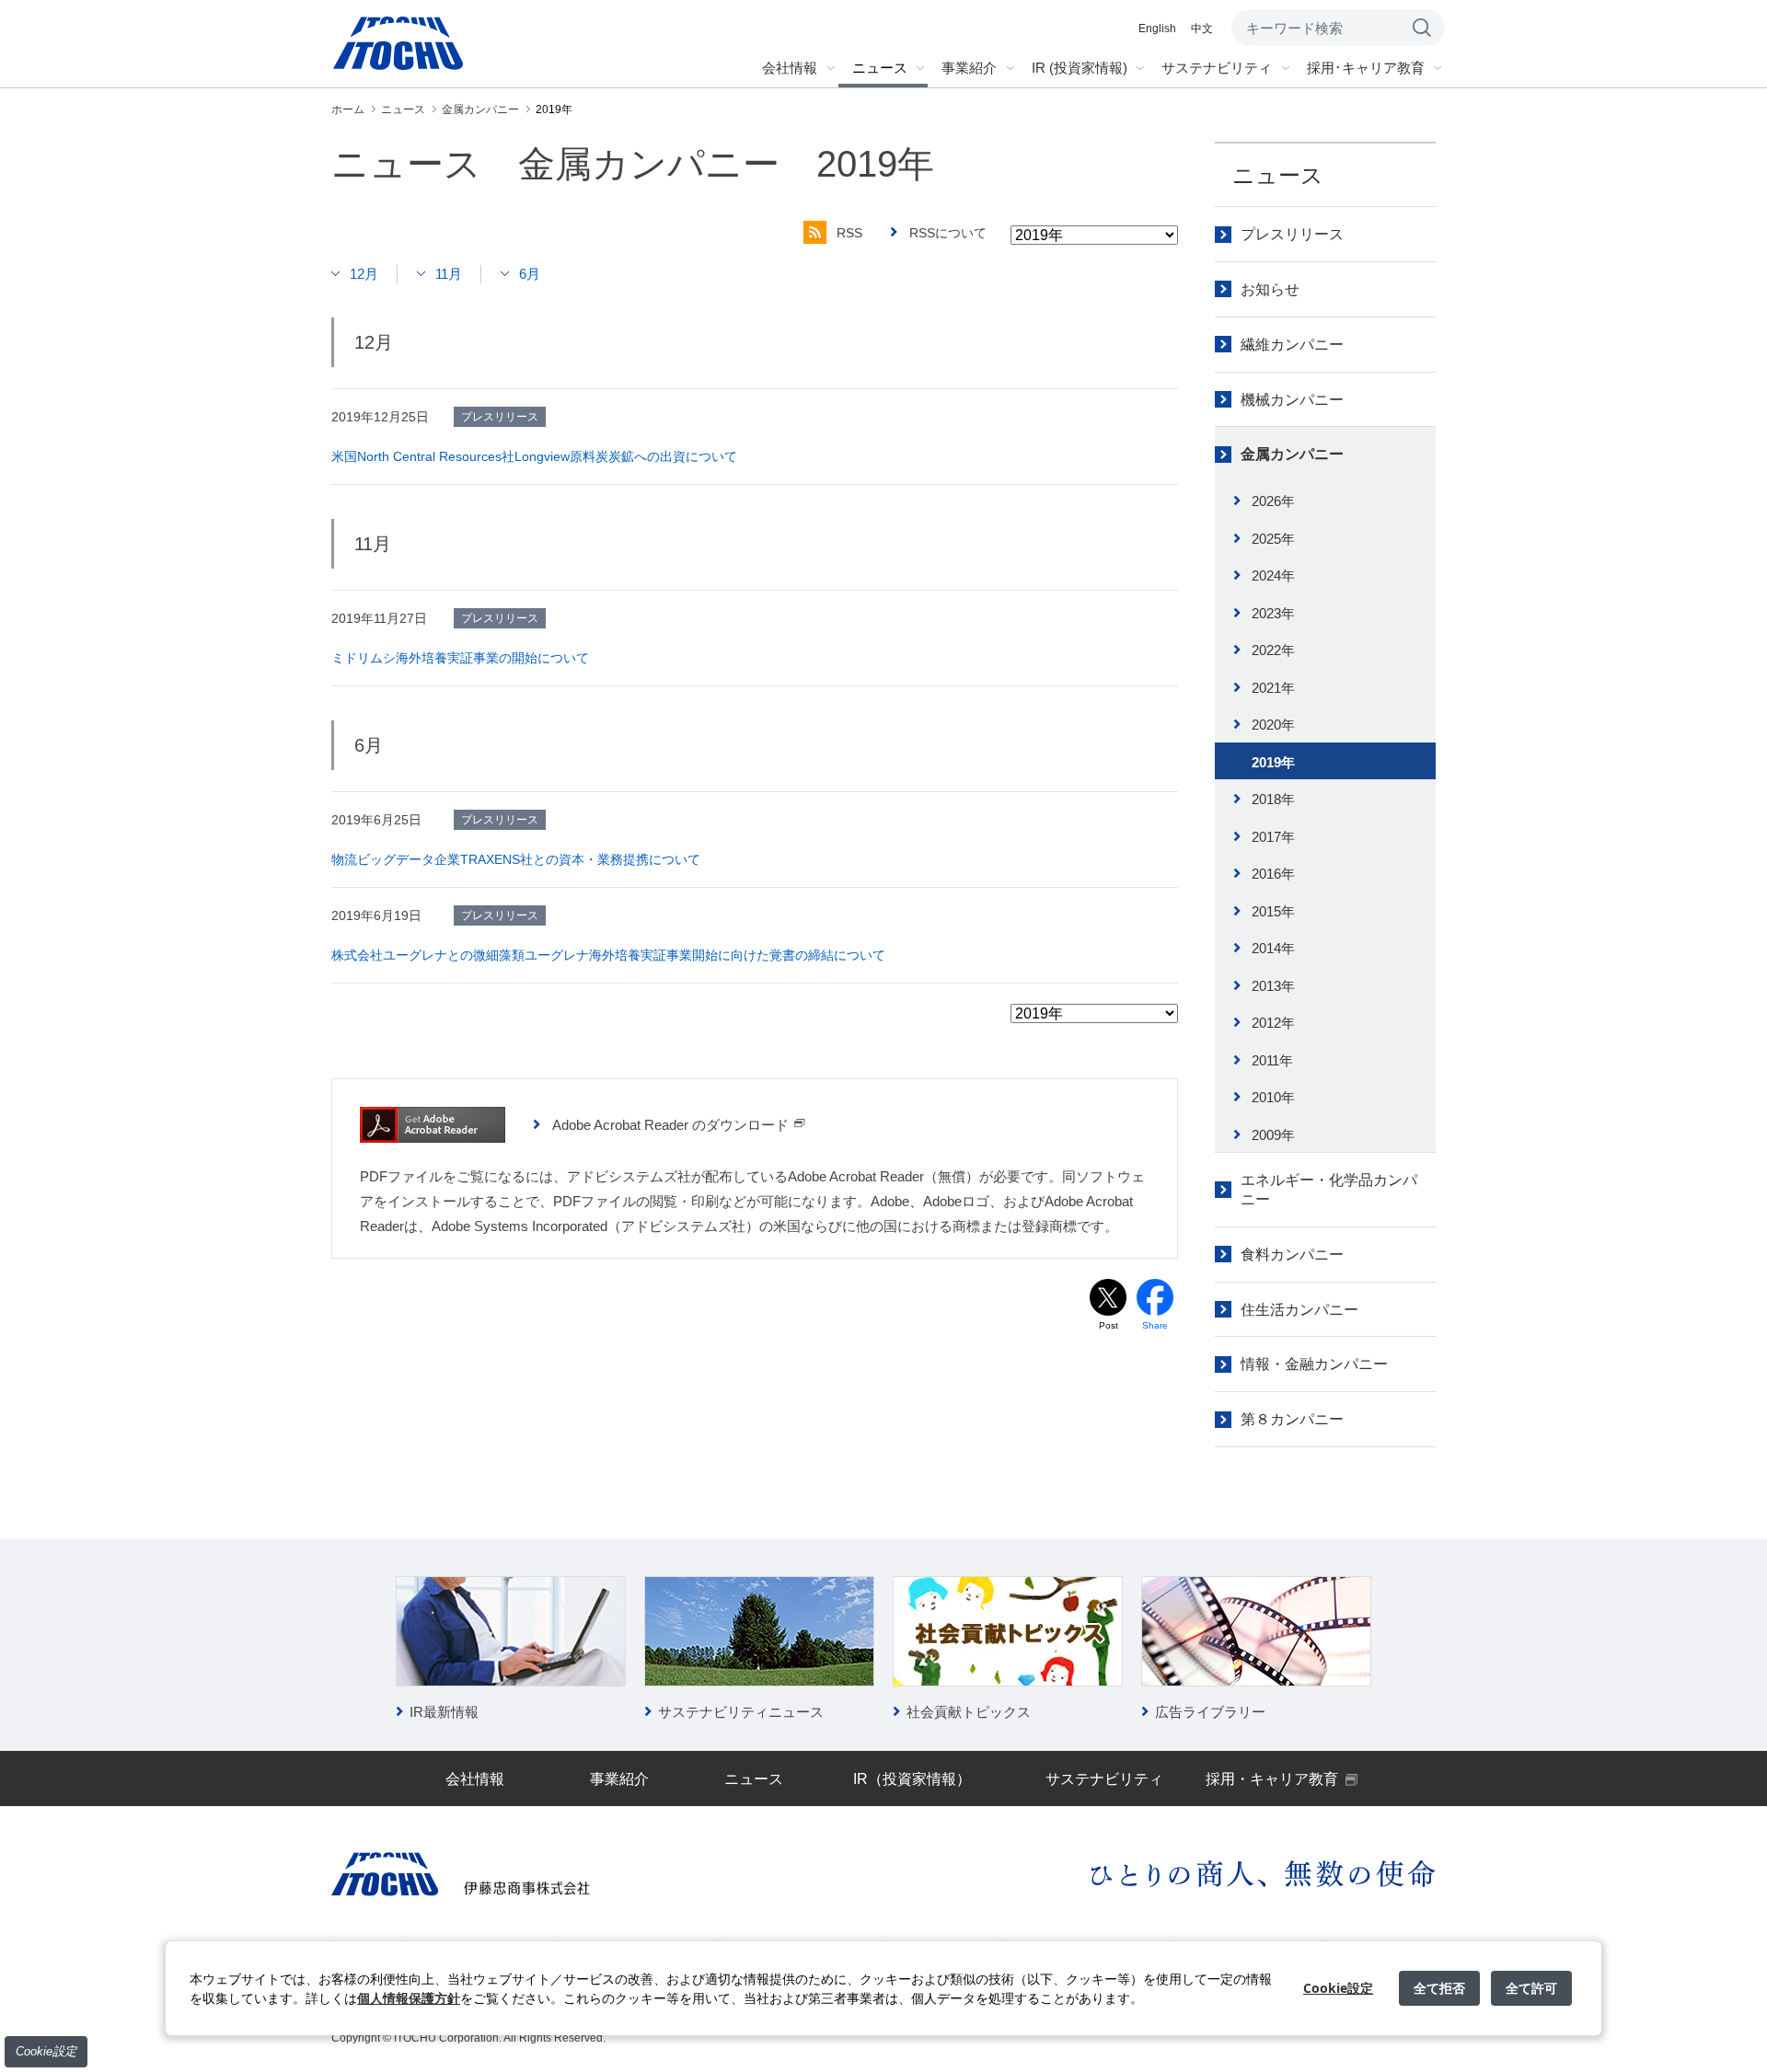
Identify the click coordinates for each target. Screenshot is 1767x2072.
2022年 (1273, 650)
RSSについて (948, 233)
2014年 (1273, 948)
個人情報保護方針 (409, 1998)
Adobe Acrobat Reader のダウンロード (670, 1125)
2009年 (1273, 1135)
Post (1109, 1325)
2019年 (1273, 762)
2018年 (1273, 799)
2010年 (1273, 1097)
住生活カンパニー (1299, 1310)
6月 (530, 274)
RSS (849, 233)
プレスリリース (1292, 234)
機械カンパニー (1292, 400)
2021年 (1273, 688)
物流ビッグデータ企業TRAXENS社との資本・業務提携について (516, 859)
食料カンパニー (1292, 1255)
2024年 (1273, 576)
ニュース (1278, 175)
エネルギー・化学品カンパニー (1329, 1190)
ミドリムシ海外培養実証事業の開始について (460, 658)
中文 (1202, 29)
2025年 (1273, 539)
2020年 (1273, 725)
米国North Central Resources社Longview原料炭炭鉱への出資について (534, 456)
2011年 (1272, 1060)
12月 (364, 274)
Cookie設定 (46, 2051)
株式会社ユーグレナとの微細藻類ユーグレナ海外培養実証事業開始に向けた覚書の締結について (608, 955)
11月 (449, 274)
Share (1155, 1325)
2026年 (1273, 501)
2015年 (1273, 911)
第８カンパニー (1292, 1419)
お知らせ (1270, 289)
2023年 (1273, 613)
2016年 (1273, 874)
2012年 (1273, 1023)
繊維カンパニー (1292, 345)
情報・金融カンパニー (1314, 1364)
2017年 (1273, 837)
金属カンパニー (1292, 454)
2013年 (1273, 986)
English (1157, 29)
